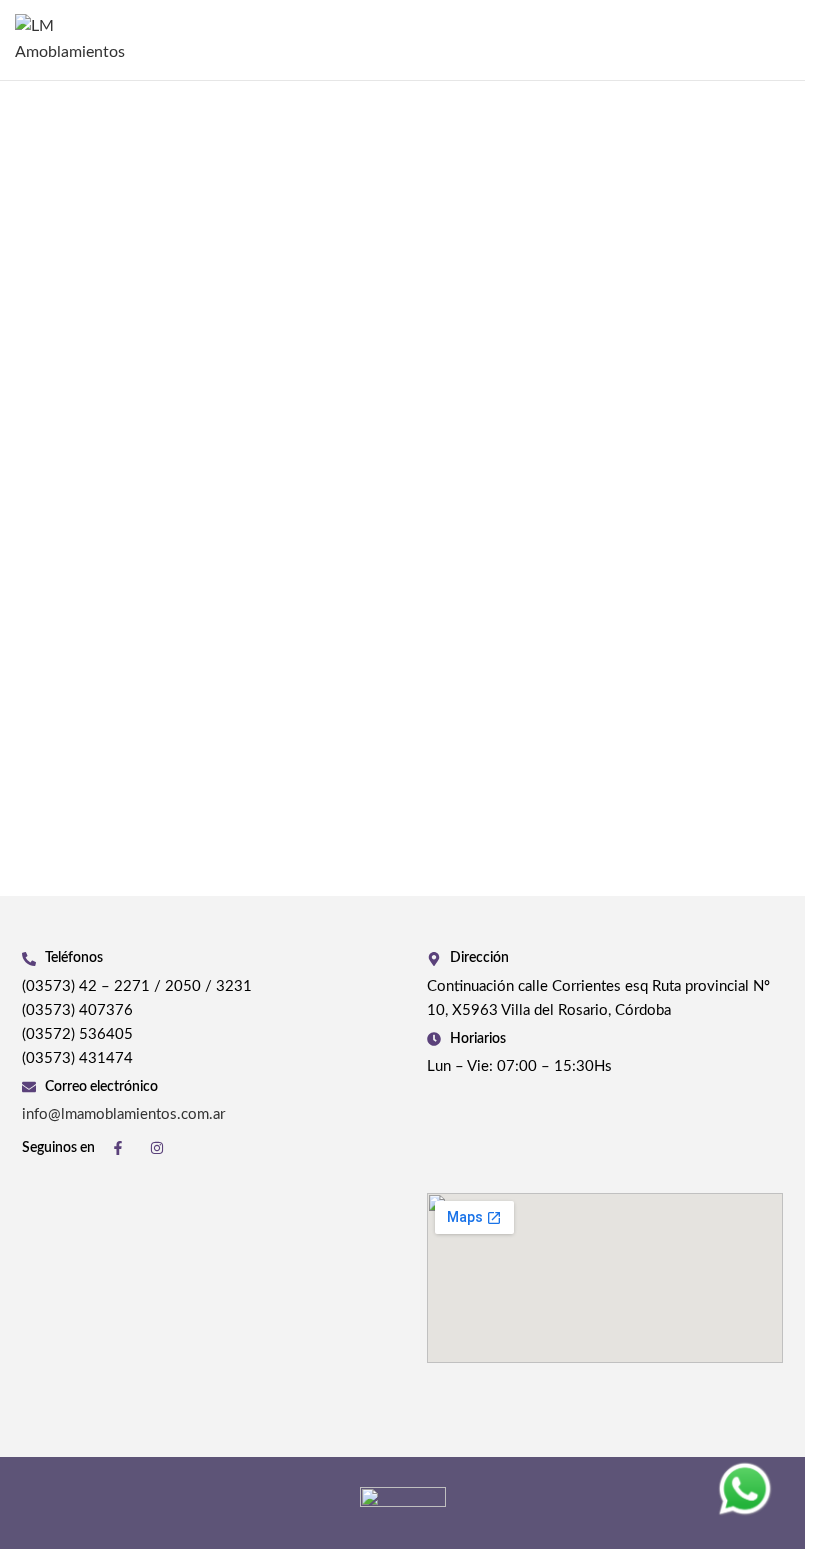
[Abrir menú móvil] (782, 40)
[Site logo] (85, 39)
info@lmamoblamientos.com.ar (123, 1114)
